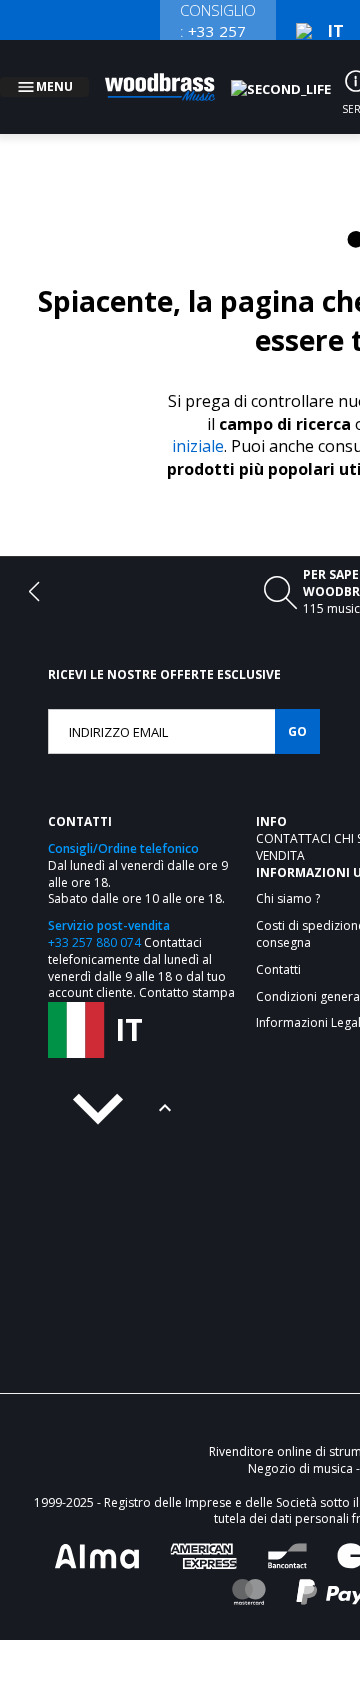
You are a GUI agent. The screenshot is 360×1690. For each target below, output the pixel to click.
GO (297, 707)
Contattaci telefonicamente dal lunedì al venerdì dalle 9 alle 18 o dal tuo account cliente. (137, 943)
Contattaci (295, 814)
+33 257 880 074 (94, 918)
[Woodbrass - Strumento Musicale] (171, 75)
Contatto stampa (187, 968)
